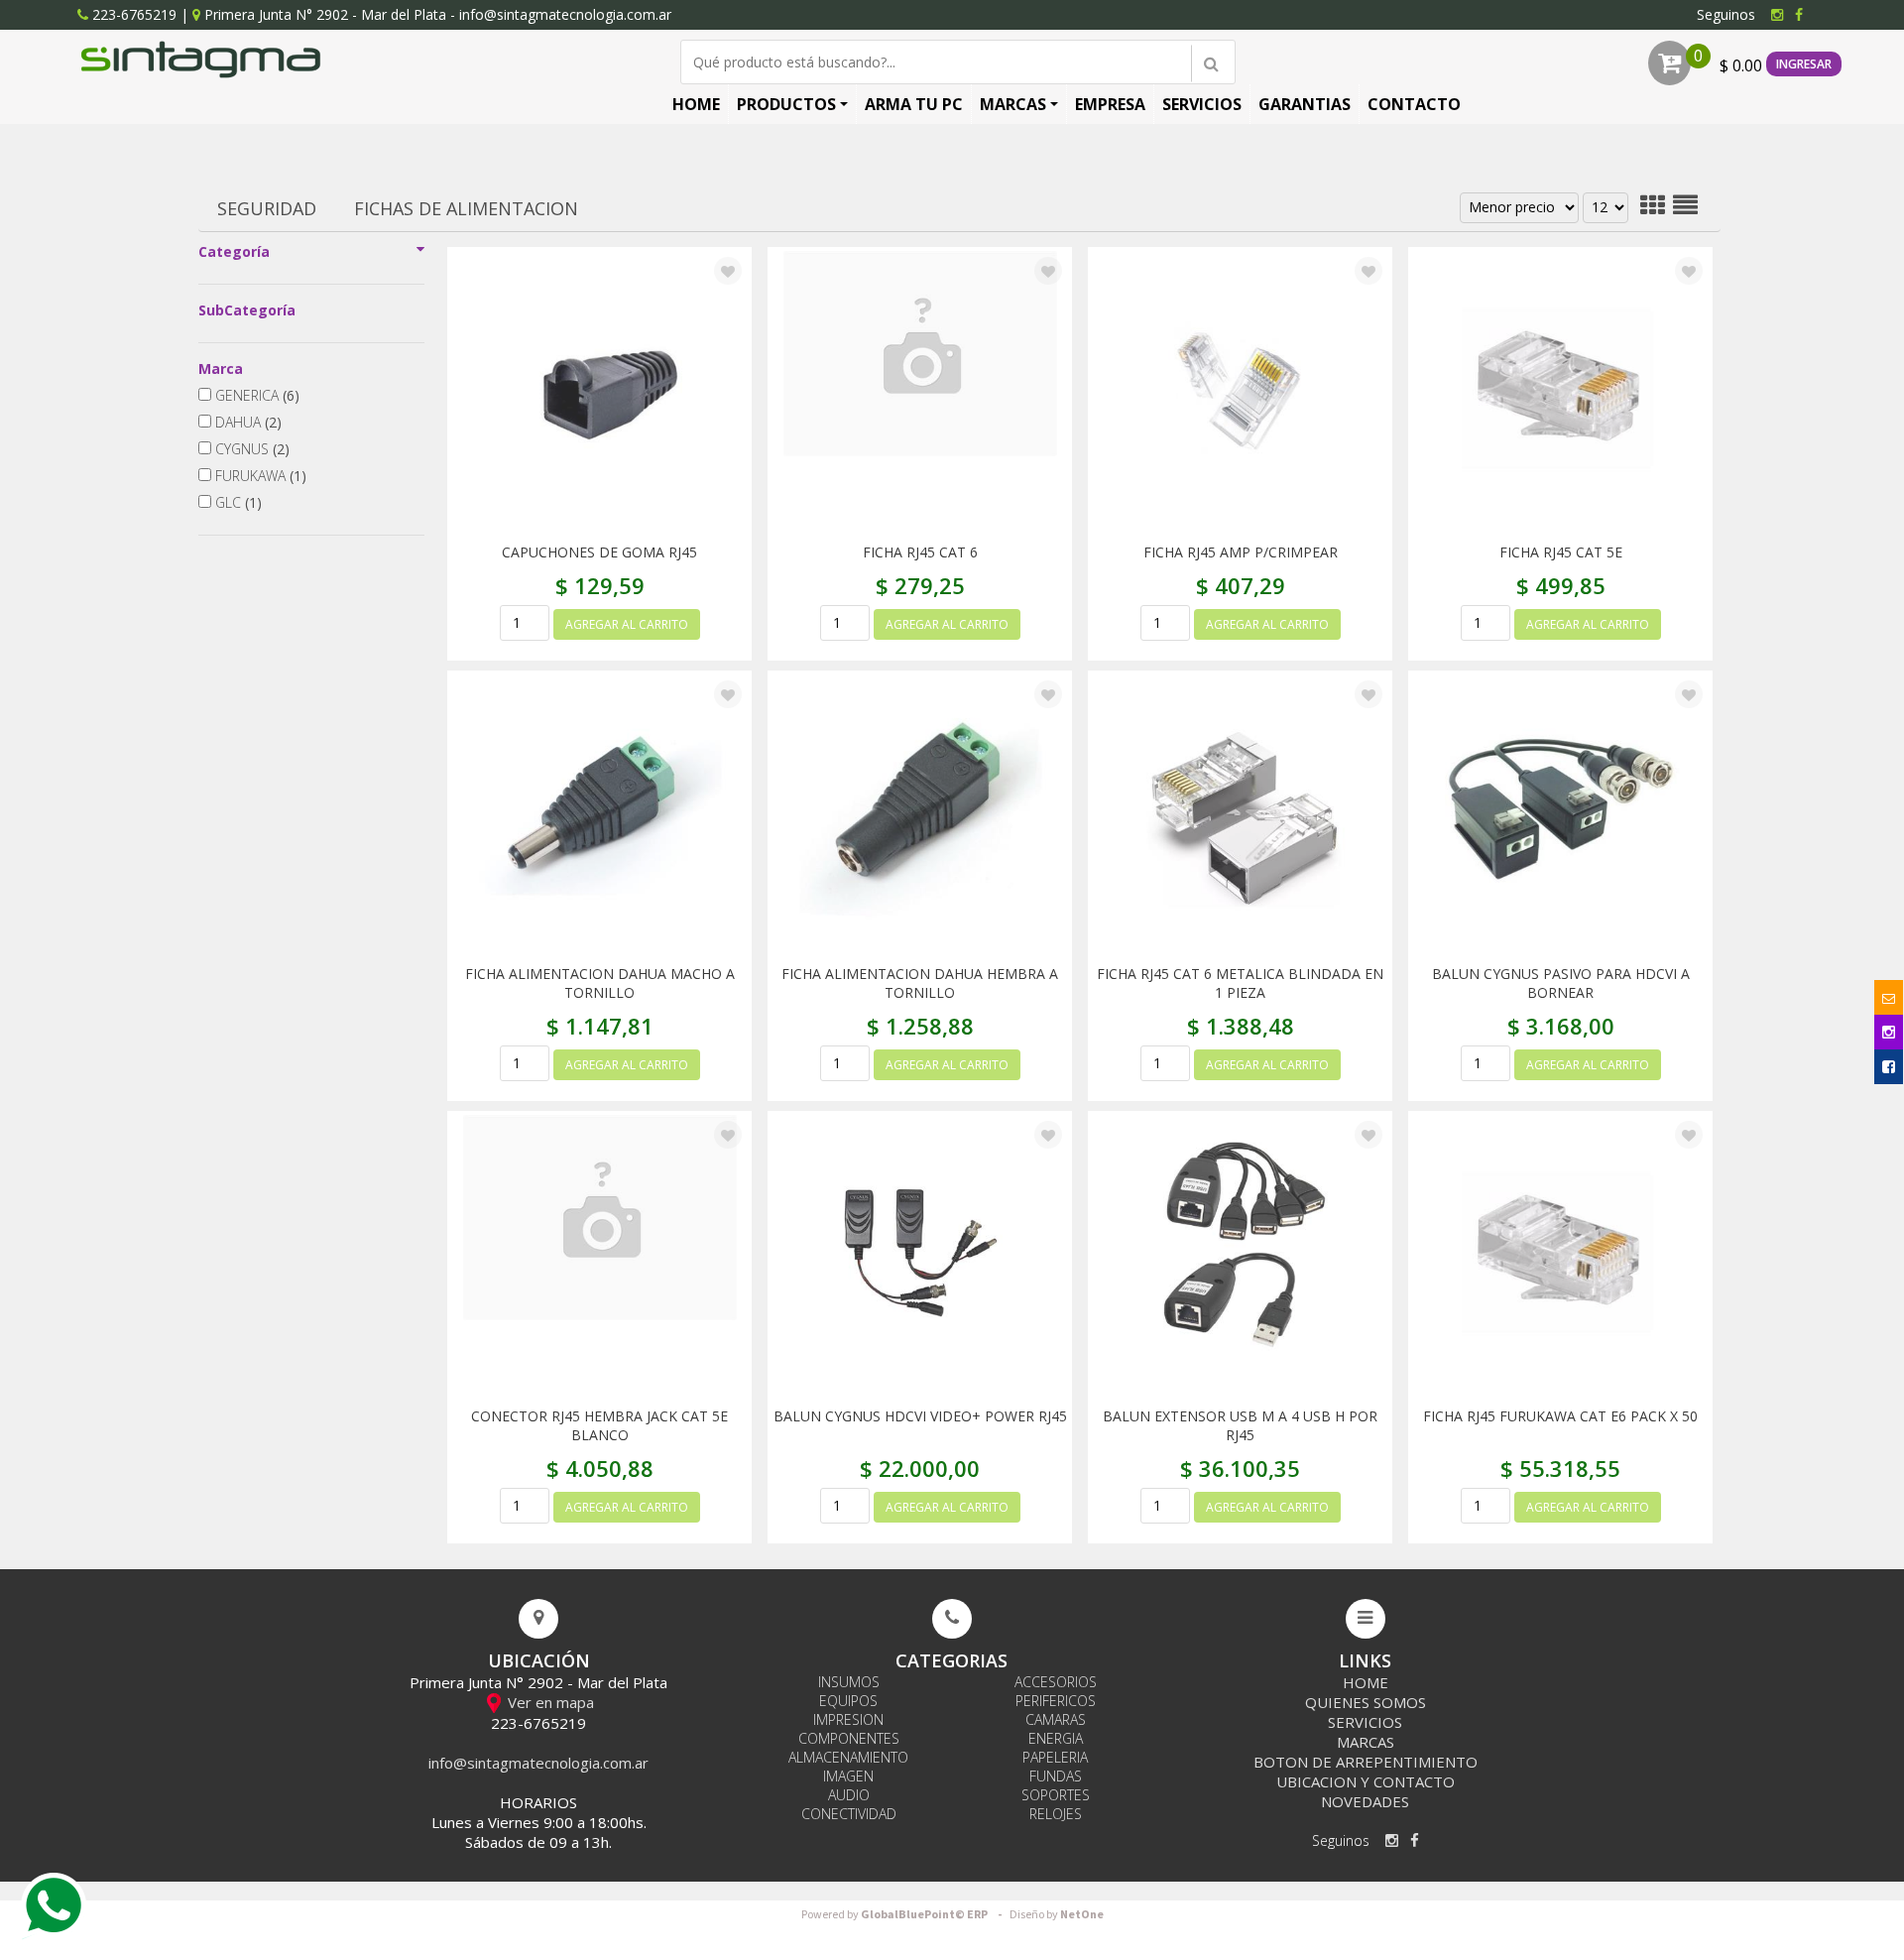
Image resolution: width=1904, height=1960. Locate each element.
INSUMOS (849, 1682)
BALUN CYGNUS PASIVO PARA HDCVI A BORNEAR (1561, 983)
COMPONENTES (849, 1738)
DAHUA (246, 422)
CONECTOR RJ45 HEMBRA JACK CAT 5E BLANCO (599, 1425)
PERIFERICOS (1056, 1701)
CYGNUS (250, 449)
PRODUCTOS (786, 104)
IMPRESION (848, 1719)
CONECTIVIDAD (849, 1814)
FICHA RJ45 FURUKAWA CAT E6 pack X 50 (1560, 1416)
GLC (237, 502)
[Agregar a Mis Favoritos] (728, 272)
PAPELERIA (1055, 1757)
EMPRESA (1110, 104)
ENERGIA (1056, 1738)
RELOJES (1056, 1814)
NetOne (1057, 1915)
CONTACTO (1414, 104)
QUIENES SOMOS (1366, 1702)
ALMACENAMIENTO (848, 1757)
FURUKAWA (259, 476)
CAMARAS (1056, 1719)
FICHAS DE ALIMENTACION (466, 208)
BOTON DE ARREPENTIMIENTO (1366, 1762)
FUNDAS (1056, 1776)
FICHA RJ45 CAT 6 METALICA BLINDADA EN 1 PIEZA (1240, 983)
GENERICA (255, 395)
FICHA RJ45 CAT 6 (920, 552)
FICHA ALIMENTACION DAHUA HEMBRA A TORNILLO (920, 983)
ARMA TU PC (914, 104)
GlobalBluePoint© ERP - (904, 1915)
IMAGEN (848, 1776)
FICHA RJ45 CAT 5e (1561, 552)
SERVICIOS (1202, 104)
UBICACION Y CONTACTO (1366, 1781)
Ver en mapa (549, 1702)
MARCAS (1013, 104)
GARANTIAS (1305, 104)
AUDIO (849, 1795)
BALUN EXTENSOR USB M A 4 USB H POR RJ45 (1240, 1425)
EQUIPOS (848, 1701)
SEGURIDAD (267, 208)
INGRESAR (1804, 64)
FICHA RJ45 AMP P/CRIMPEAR (1241, 552)
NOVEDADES (1365, 1801)
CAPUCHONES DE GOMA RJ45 (599, 552)
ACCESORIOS (1056, 1682)
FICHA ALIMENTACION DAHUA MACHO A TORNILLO (600, 983)
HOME (696, 104)
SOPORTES (1056, 1795)
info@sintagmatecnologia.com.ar (565, 14)
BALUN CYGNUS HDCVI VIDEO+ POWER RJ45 (920, 1416)
